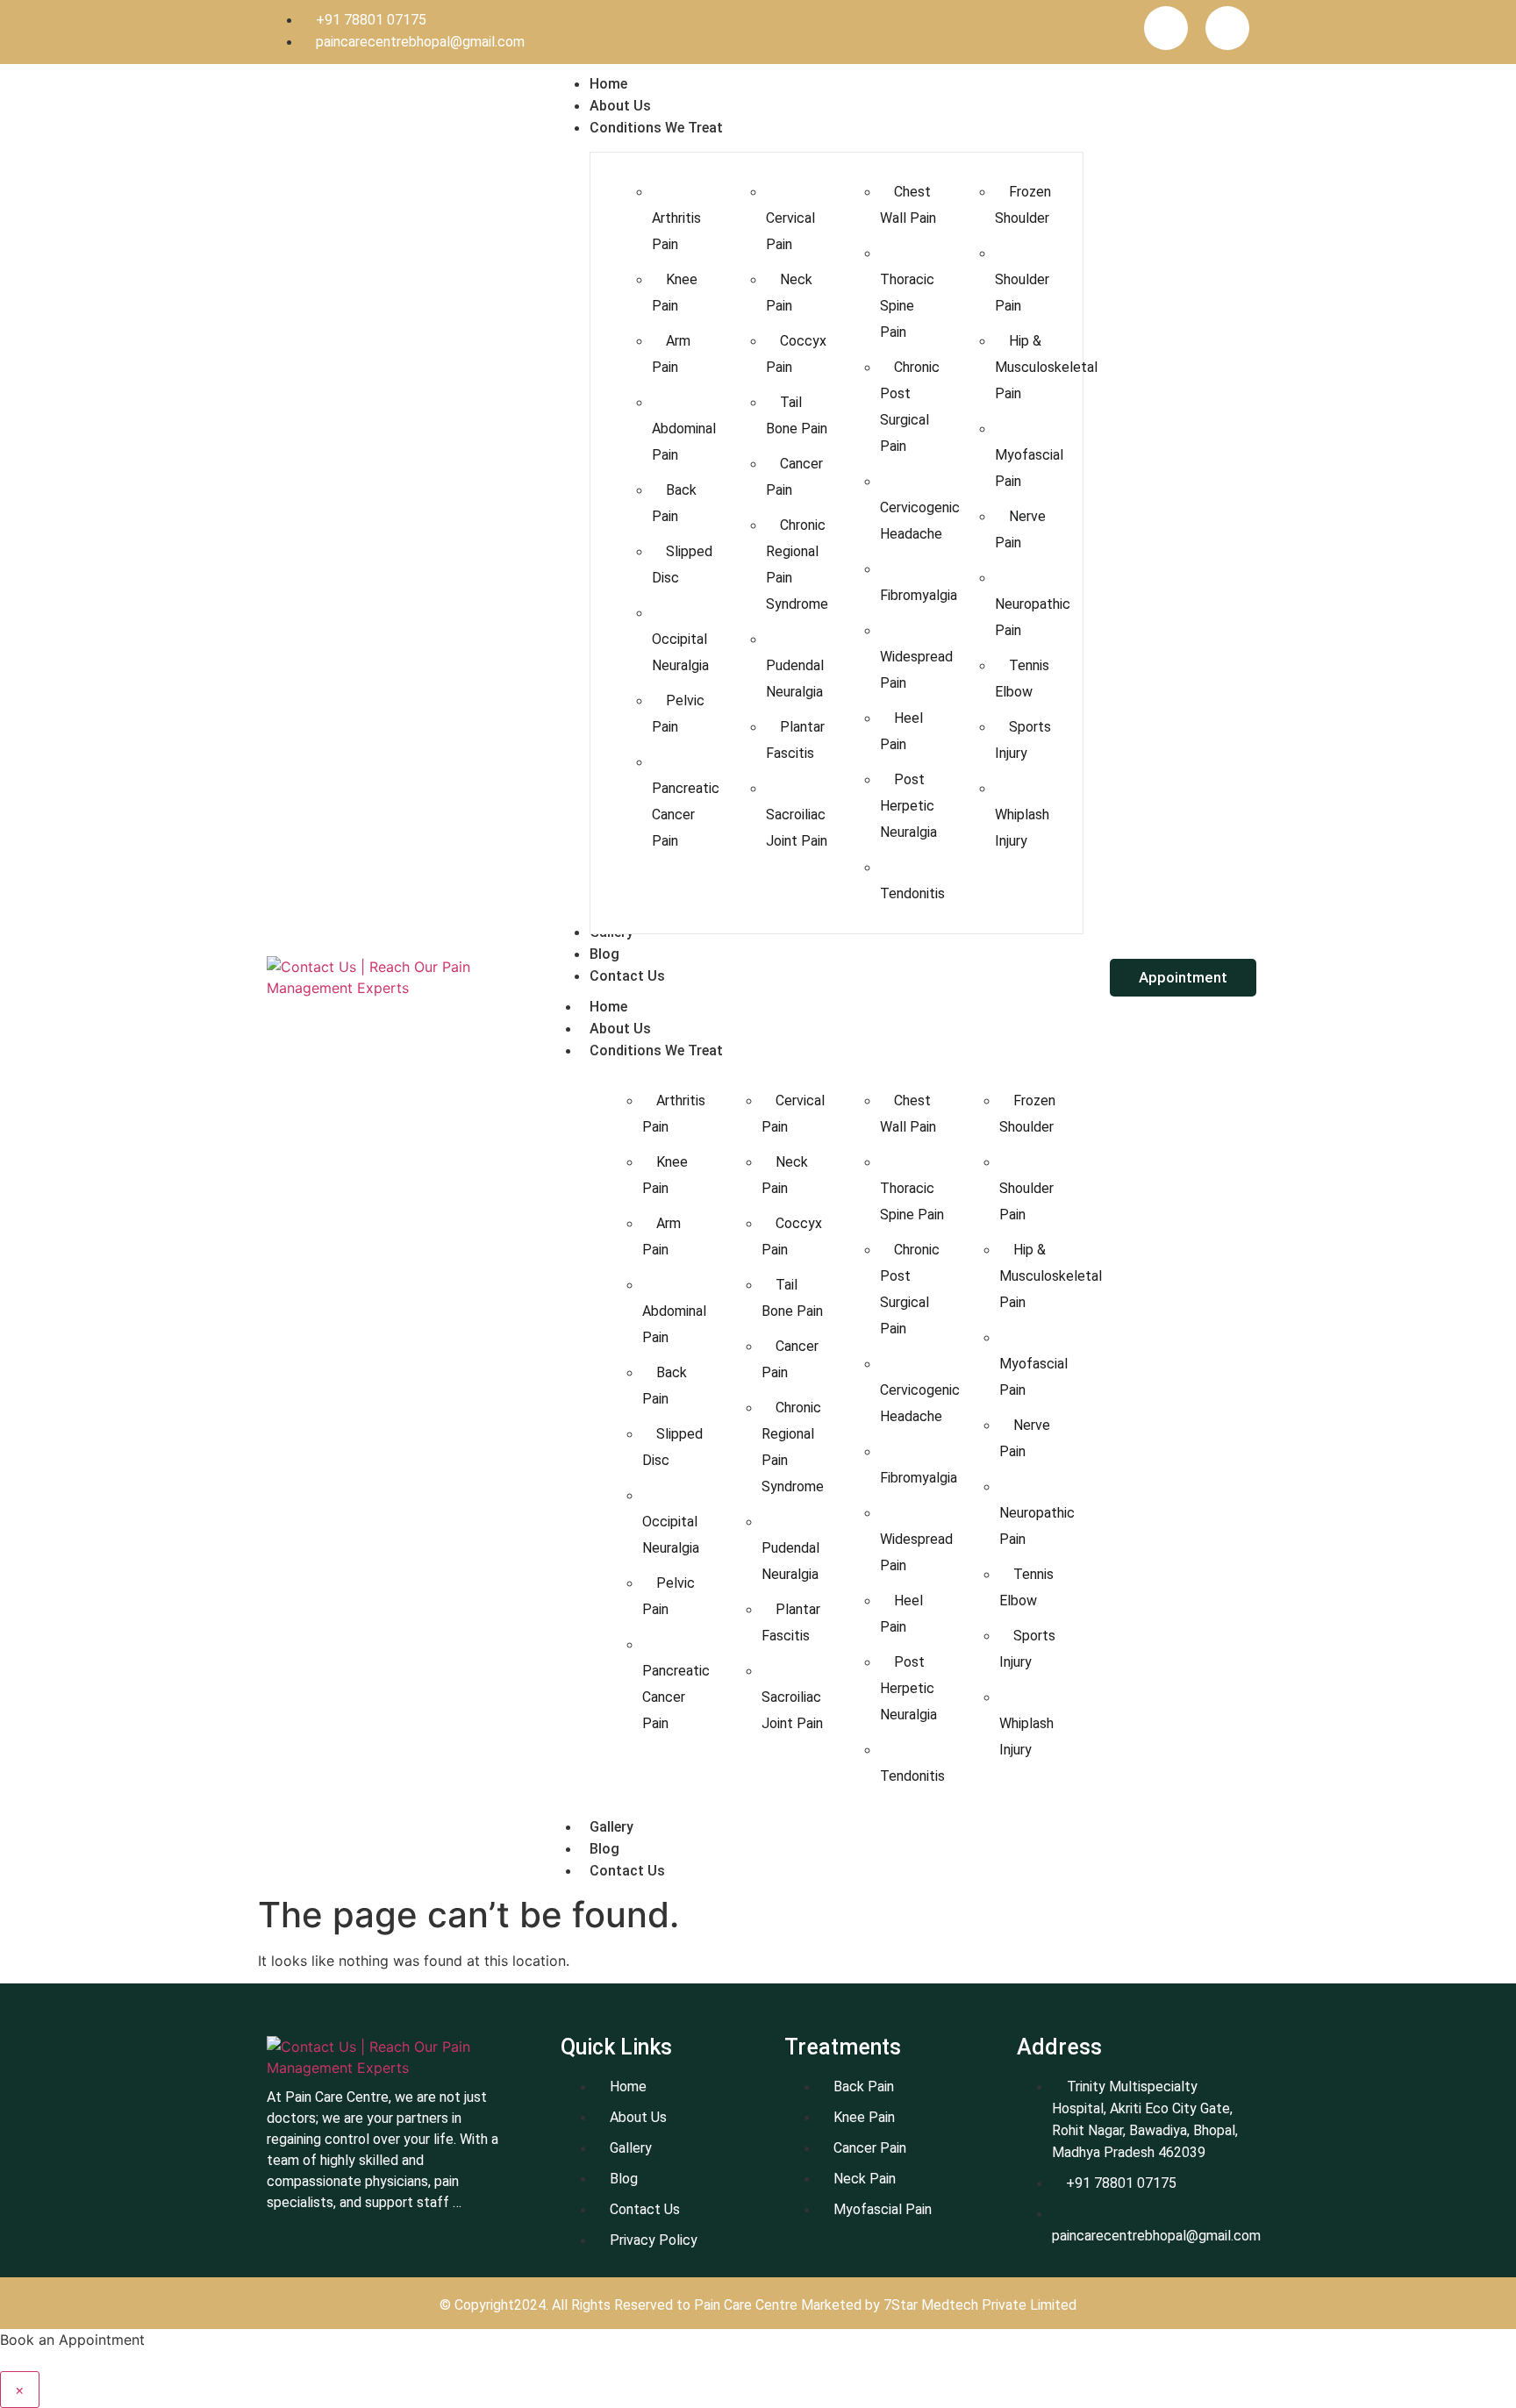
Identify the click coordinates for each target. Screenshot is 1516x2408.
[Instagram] (1227, 28)
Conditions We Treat (656, 1050)
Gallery (611, 1827)
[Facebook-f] (1166, 28)
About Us (620, 1029)
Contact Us (627, 1871)
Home (608, 1007)
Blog (604, 1849)
